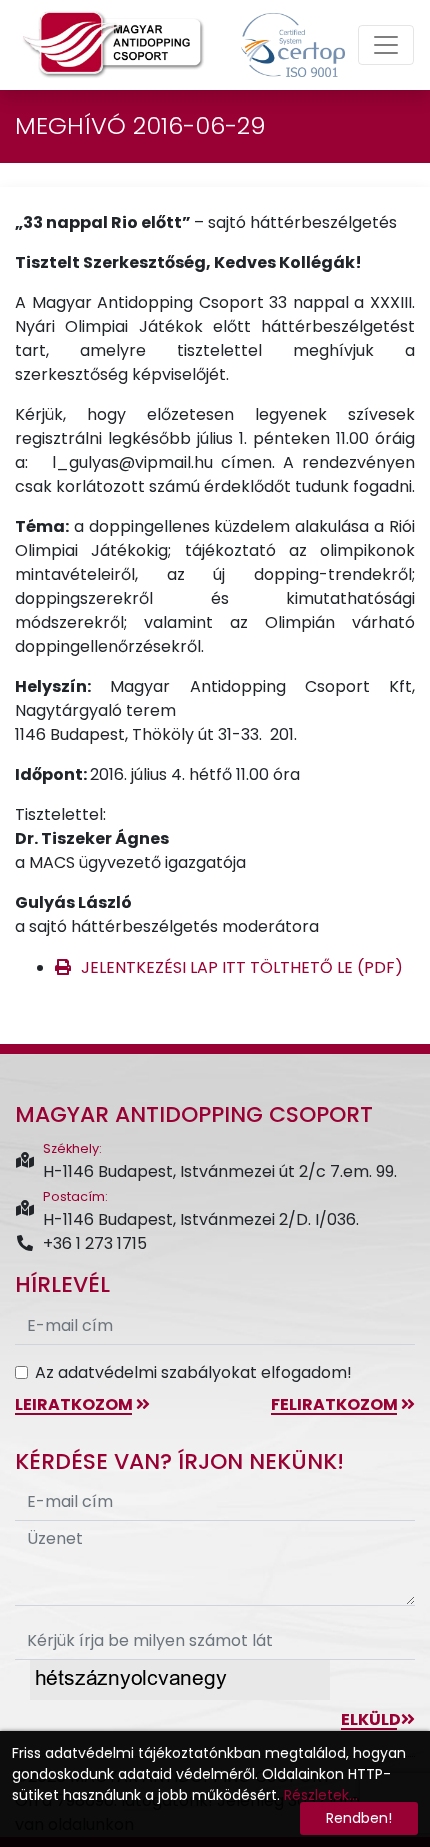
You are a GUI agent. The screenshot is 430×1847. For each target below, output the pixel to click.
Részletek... (321, 1795)
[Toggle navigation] (386, 45)
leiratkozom (75, 1404)
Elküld (371, 1719)
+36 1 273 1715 (95, 1243)
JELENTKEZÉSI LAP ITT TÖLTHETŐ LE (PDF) (242, 967)
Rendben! (359, 1818)
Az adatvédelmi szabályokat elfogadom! (193, 1372)
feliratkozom (336, 1404)
